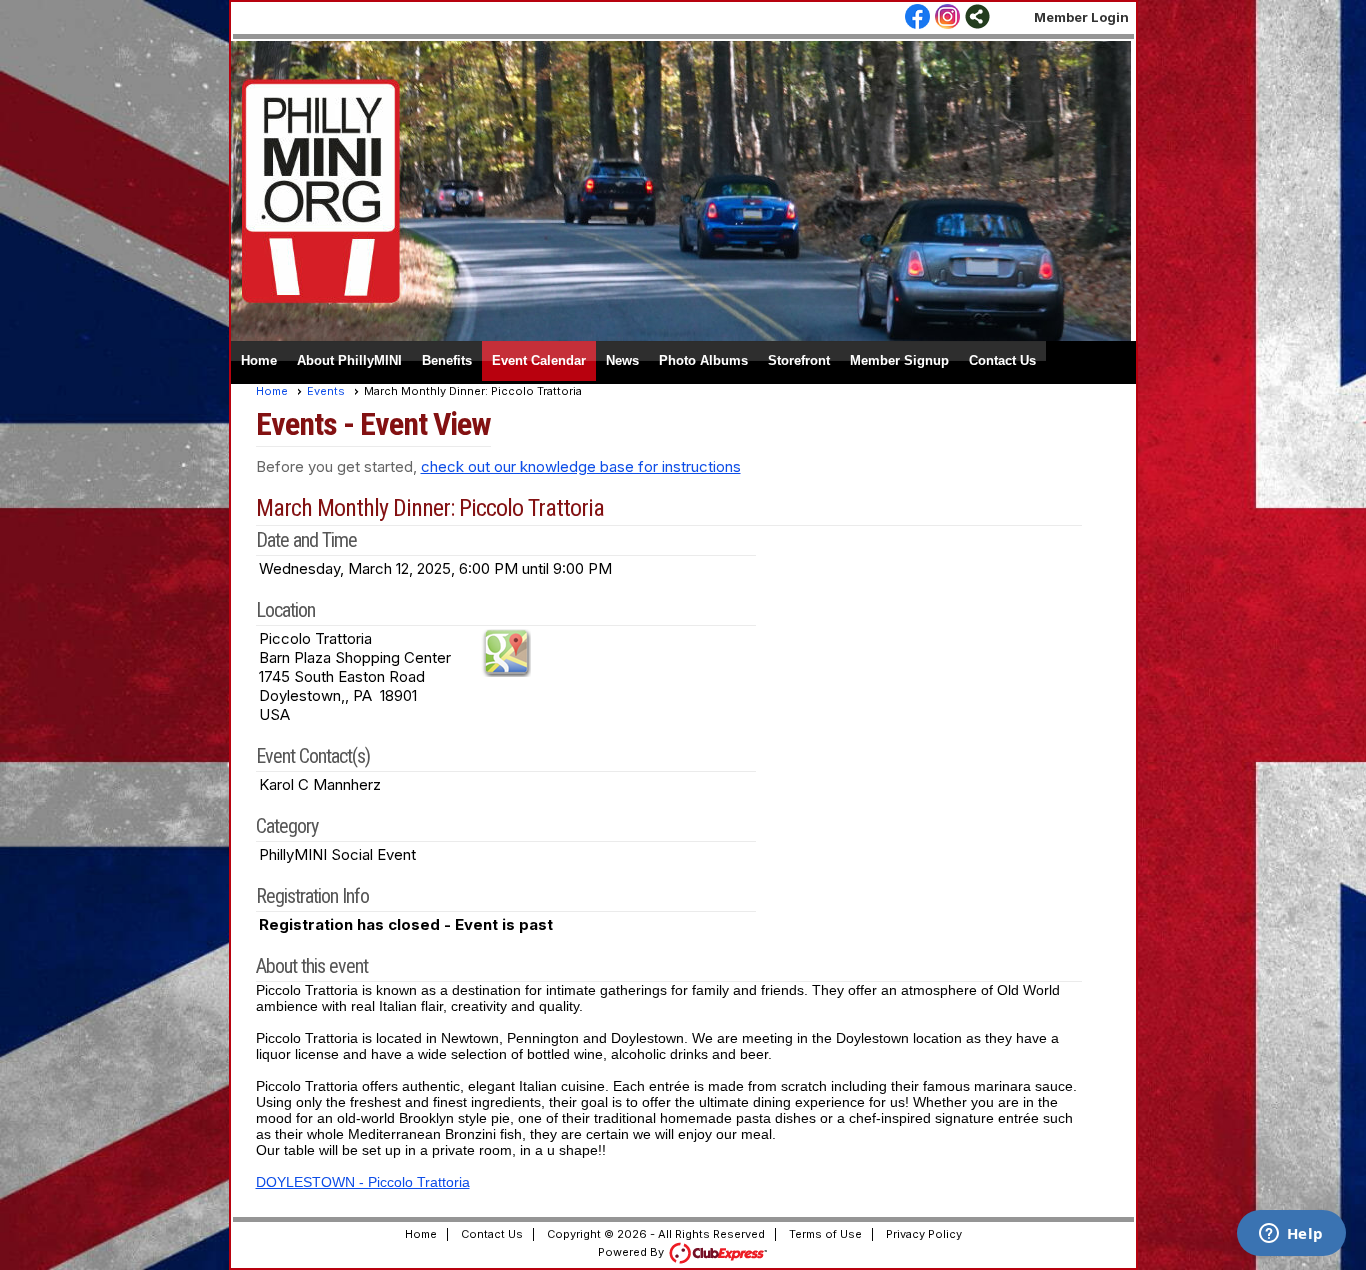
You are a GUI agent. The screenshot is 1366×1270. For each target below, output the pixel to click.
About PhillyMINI (349, 360)
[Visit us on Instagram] (947, 18)
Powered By (632, 1252)
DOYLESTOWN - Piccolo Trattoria (363, 1182)
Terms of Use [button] (825, 1234)
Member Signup (899, 360)
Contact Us (1002, 360)
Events (326, 391)
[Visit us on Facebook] (917, 18)
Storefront (799, 360)
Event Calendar (539, 360)
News (622, 360)
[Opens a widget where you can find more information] (1291, 1235)
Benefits (447, 360)
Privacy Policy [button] (924, 1234)
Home (259, 360)
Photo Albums (703, 360)
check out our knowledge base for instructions (581, 466)
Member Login (1081, 17)
